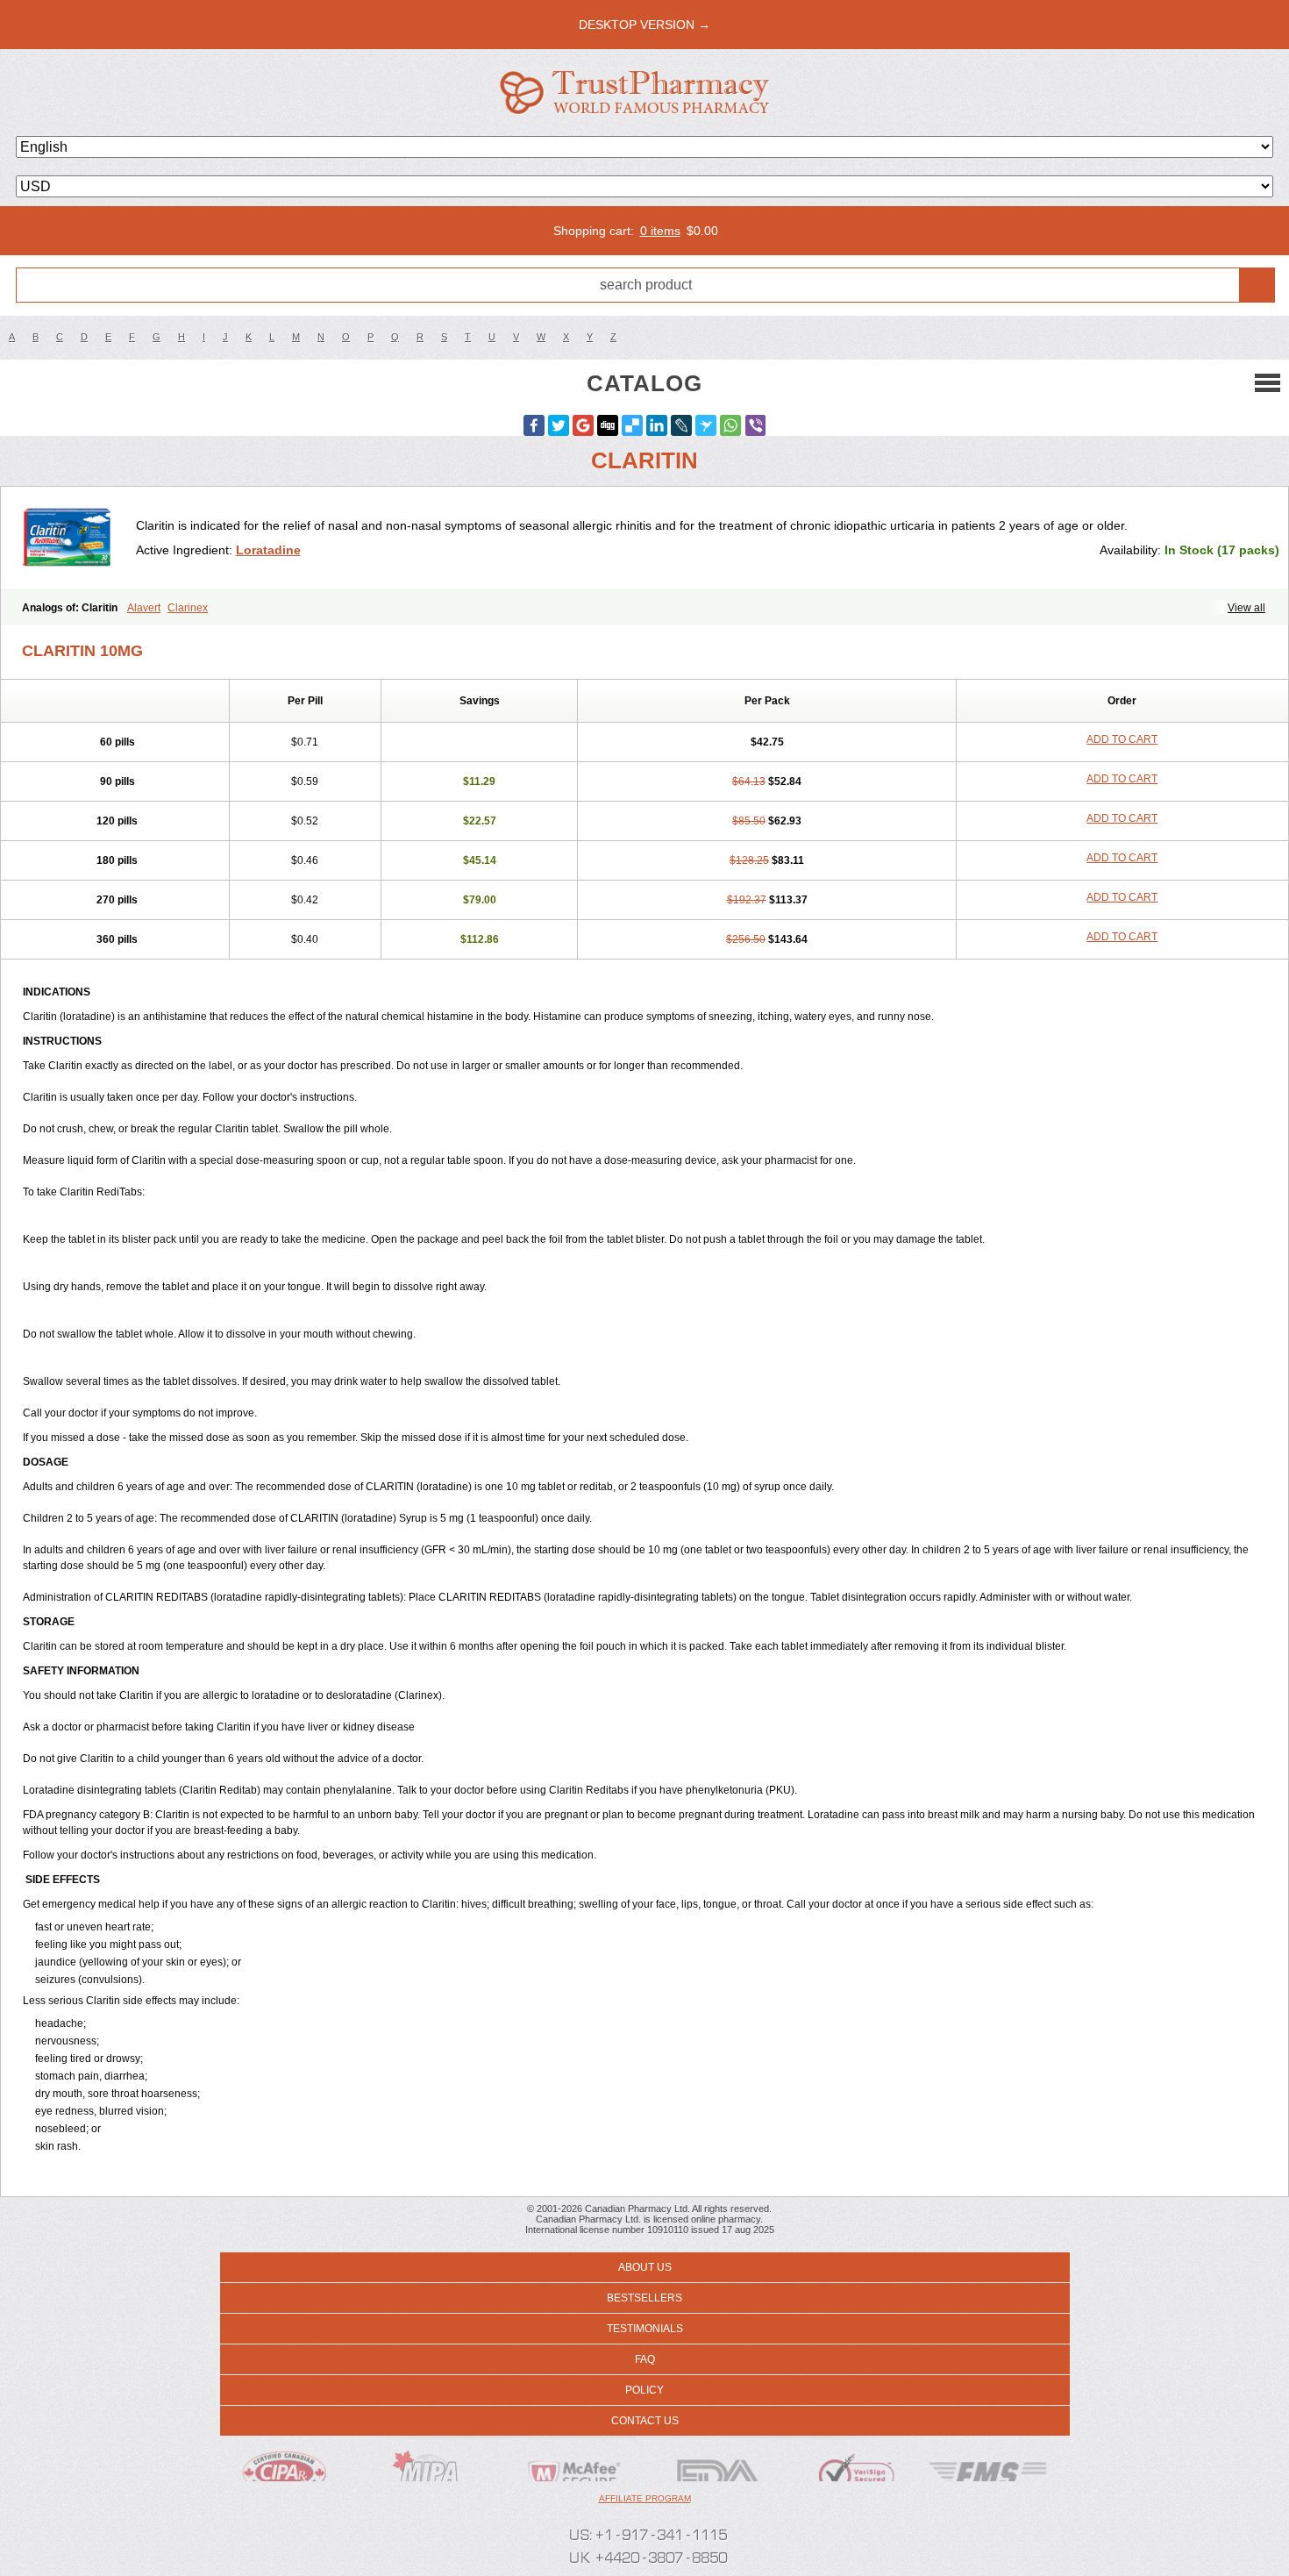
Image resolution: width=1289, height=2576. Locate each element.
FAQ (645, 2359)
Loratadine (268, 550)
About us (645, 2267)
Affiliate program (645, 2498)
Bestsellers (644, 2298)
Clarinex (188, 608)
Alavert (144, 608)
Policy (644, 2390)
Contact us (645, 2421)
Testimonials (645, 2329)
